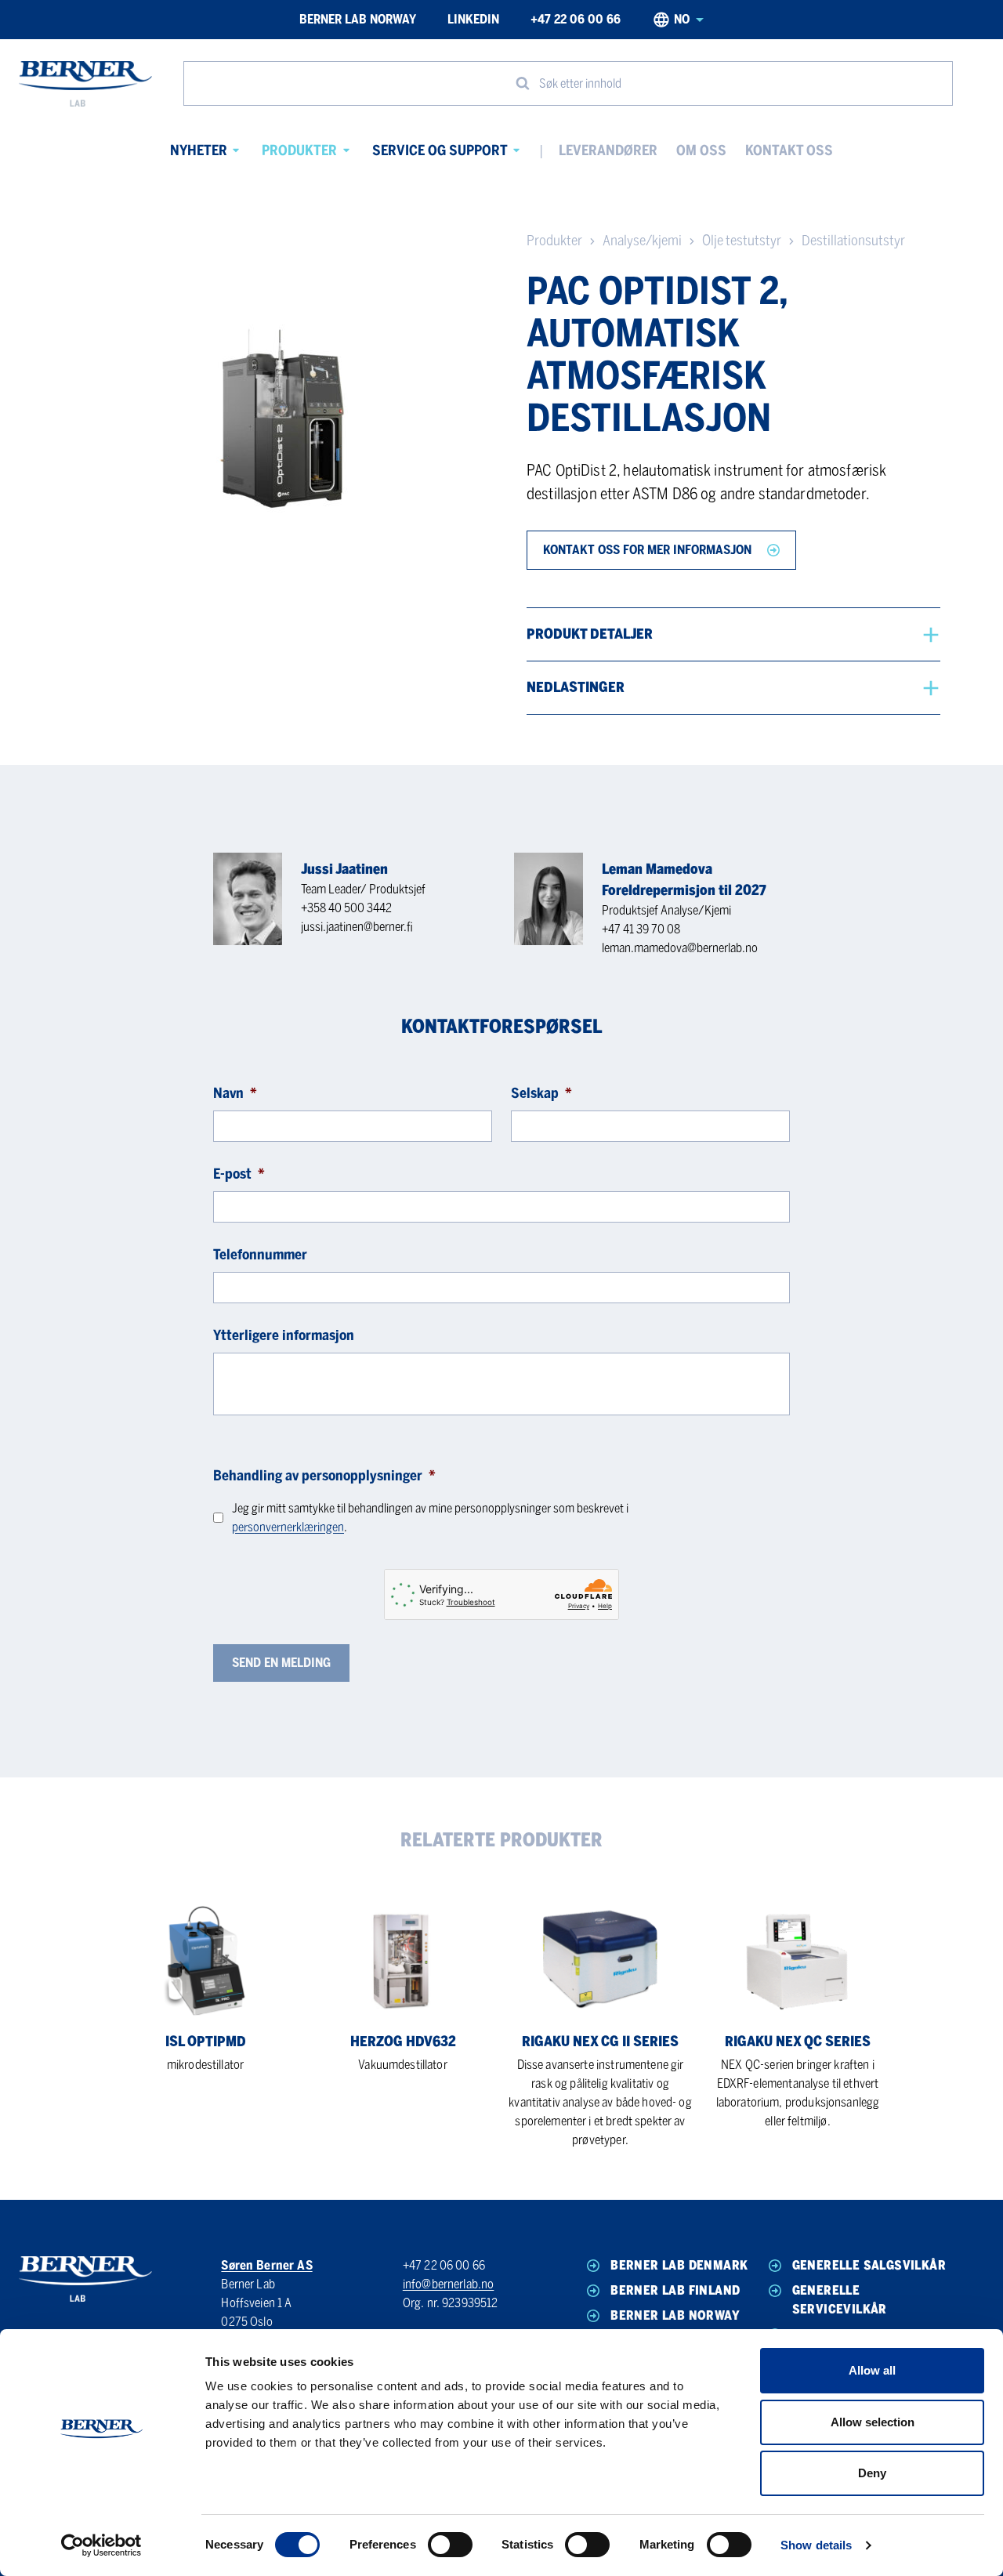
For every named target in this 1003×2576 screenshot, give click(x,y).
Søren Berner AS (266, 2265)
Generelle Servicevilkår (840, 2300)
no (682, 19)
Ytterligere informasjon (284, 1335)
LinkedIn (473, 19)
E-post (239, 1174)
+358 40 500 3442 (346, 908)
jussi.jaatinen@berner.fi (357, 927)
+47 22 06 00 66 (576, 19)
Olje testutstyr (742, 241)
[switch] (450, 2545)
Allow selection (873, 2422)
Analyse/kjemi (642, 241)
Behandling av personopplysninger (324, 1476)
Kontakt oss (789, 150)
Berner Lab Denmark (679, 2265)
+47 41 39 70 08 (641, 929)
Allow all (872, 2370)
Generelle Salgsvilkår (869, 2265)
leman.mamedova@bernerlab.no (680, 948)
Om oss (701, 150)
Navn (235, 1093)
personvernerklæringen (288, 1527)
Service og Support (440, 150)
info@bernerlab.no (449, 2284)
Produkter (299, 150)
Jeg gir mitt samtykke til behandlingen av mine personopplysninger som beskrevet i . (430, 1518)
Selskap (541, 1093)
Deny (872, 2473)
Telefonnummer (260, 1255)
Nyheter (199, 150)
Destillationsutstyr (853, 241)
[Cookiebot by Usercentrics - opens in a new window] (101, 2545)
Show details (816, 2545)
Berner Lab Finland (675, 2290)
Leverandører (608, 150)
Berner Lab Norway (358, 19)
